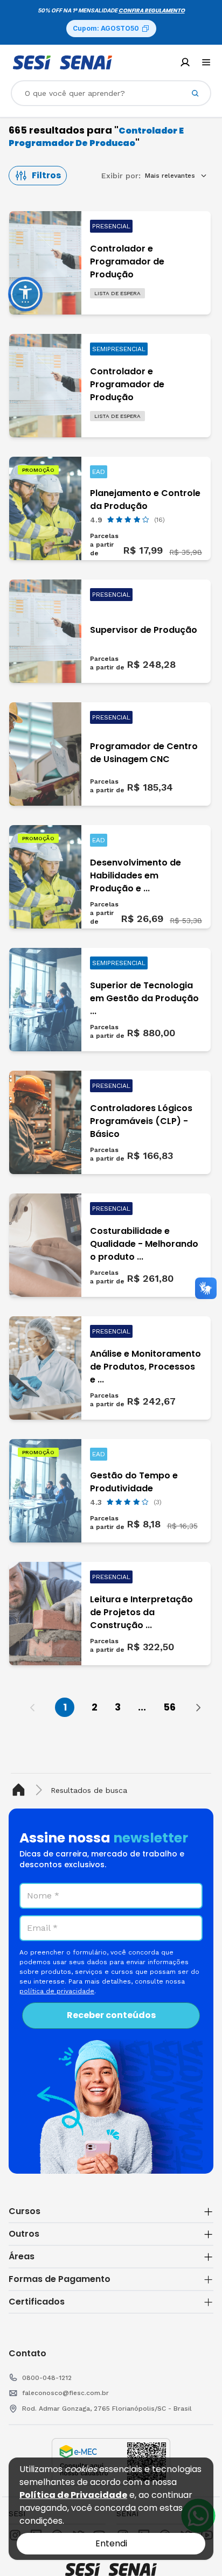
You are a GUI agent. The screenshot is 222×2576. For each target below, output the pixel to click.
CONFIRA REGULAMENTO (152, 11)
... (142, 1707)
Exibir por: (121, 176)
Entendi (111, 2543)
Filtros (46, 175)
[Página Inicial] (21, 1790)
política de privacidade (57, 1991)
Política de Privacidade (73, 2495)
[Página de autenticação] (185, 62)
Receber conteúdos (111, 2015)
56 (169, 1707)
